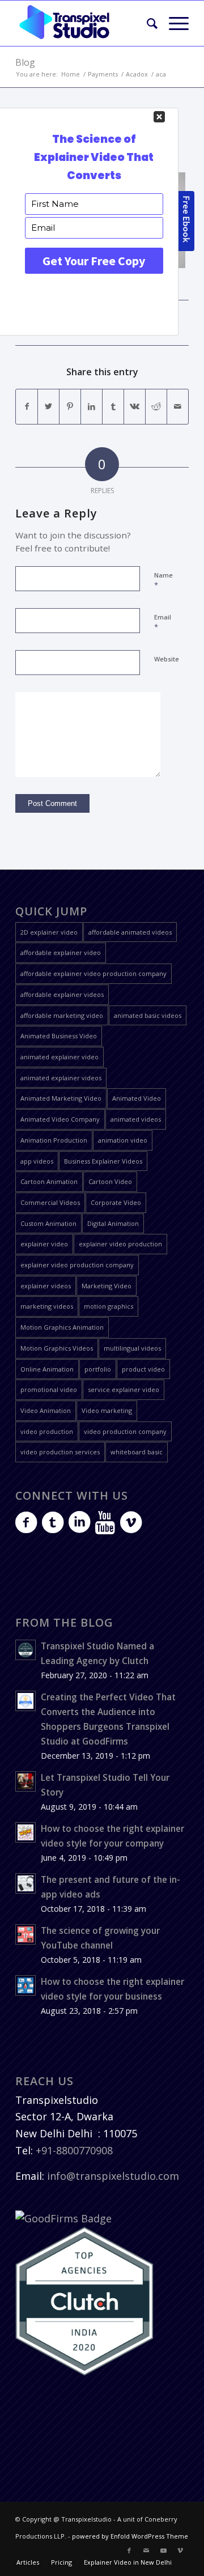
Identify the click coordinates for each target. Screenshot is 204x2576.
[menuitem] (146, 23)
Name (163, 580)
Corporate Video (116, 1202)
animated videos (136, 1119)
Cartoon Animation (49, 1181)
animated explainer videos (61, 1078)
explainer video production (120, 1244)
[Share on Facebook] (27, 407)
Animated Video (137, 1098)
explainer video (44, 1244)
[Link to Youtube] (163, 2550)
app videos (37, 1161)
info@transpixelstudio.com (113, 2176)
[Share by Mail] (178, 407)
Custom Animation (48, 1223)
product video (143, 1369)
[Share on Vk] (135, 407)
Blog (25, 62)
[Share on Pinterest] (70, 407)
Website (167, 659)
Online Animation (47, 1369)
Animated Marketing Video (61, 1098)
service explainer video (124, 1389)
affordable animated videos (130, 932)
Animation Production (54, 1140)
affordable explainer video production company (93, 973)
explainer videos (46, 1286)
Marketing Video (107, 1286)
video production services (60, 1452)
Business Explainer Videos (103, 1161)
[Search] (146, 23)
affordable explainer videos (62, 994)
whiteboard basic (137, 1452)
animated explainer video (59, 1057)
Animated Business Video (59, 1036)
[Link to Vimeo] (180, 2550)
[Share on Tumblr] (113, 407)
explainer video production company (77, 1265)
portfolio (98, 1369)
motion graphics (109, 1306)
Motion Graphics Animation (62, 1327)
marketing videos (47, 1306)
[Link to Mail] (146, 2550)
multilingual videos (132, 1348)
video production (47, 1431)
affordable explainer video (61, 952)
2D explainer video (49, 932)
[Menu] (173, 23)
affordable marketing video (62, 1015)
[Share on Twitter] (48, 407)
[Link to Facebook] (129, 2550)
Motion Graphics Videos (57, 1348)
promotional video (49, 1389)
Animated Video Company (60, 1119)
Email (163, 622)
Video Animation (46, 1410)
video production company (125, 1431)
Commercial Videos (50, 1202)
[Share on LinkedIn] (92, 407)
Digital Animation (113, 1223)
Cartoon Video (110, 1181)
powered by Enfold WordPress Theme (130, 2536)
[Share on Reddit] (156, 407)
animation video (123, 1140)
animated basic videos (148, 1015)
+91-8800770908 (74, 2150)
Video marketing (107, 1410)
